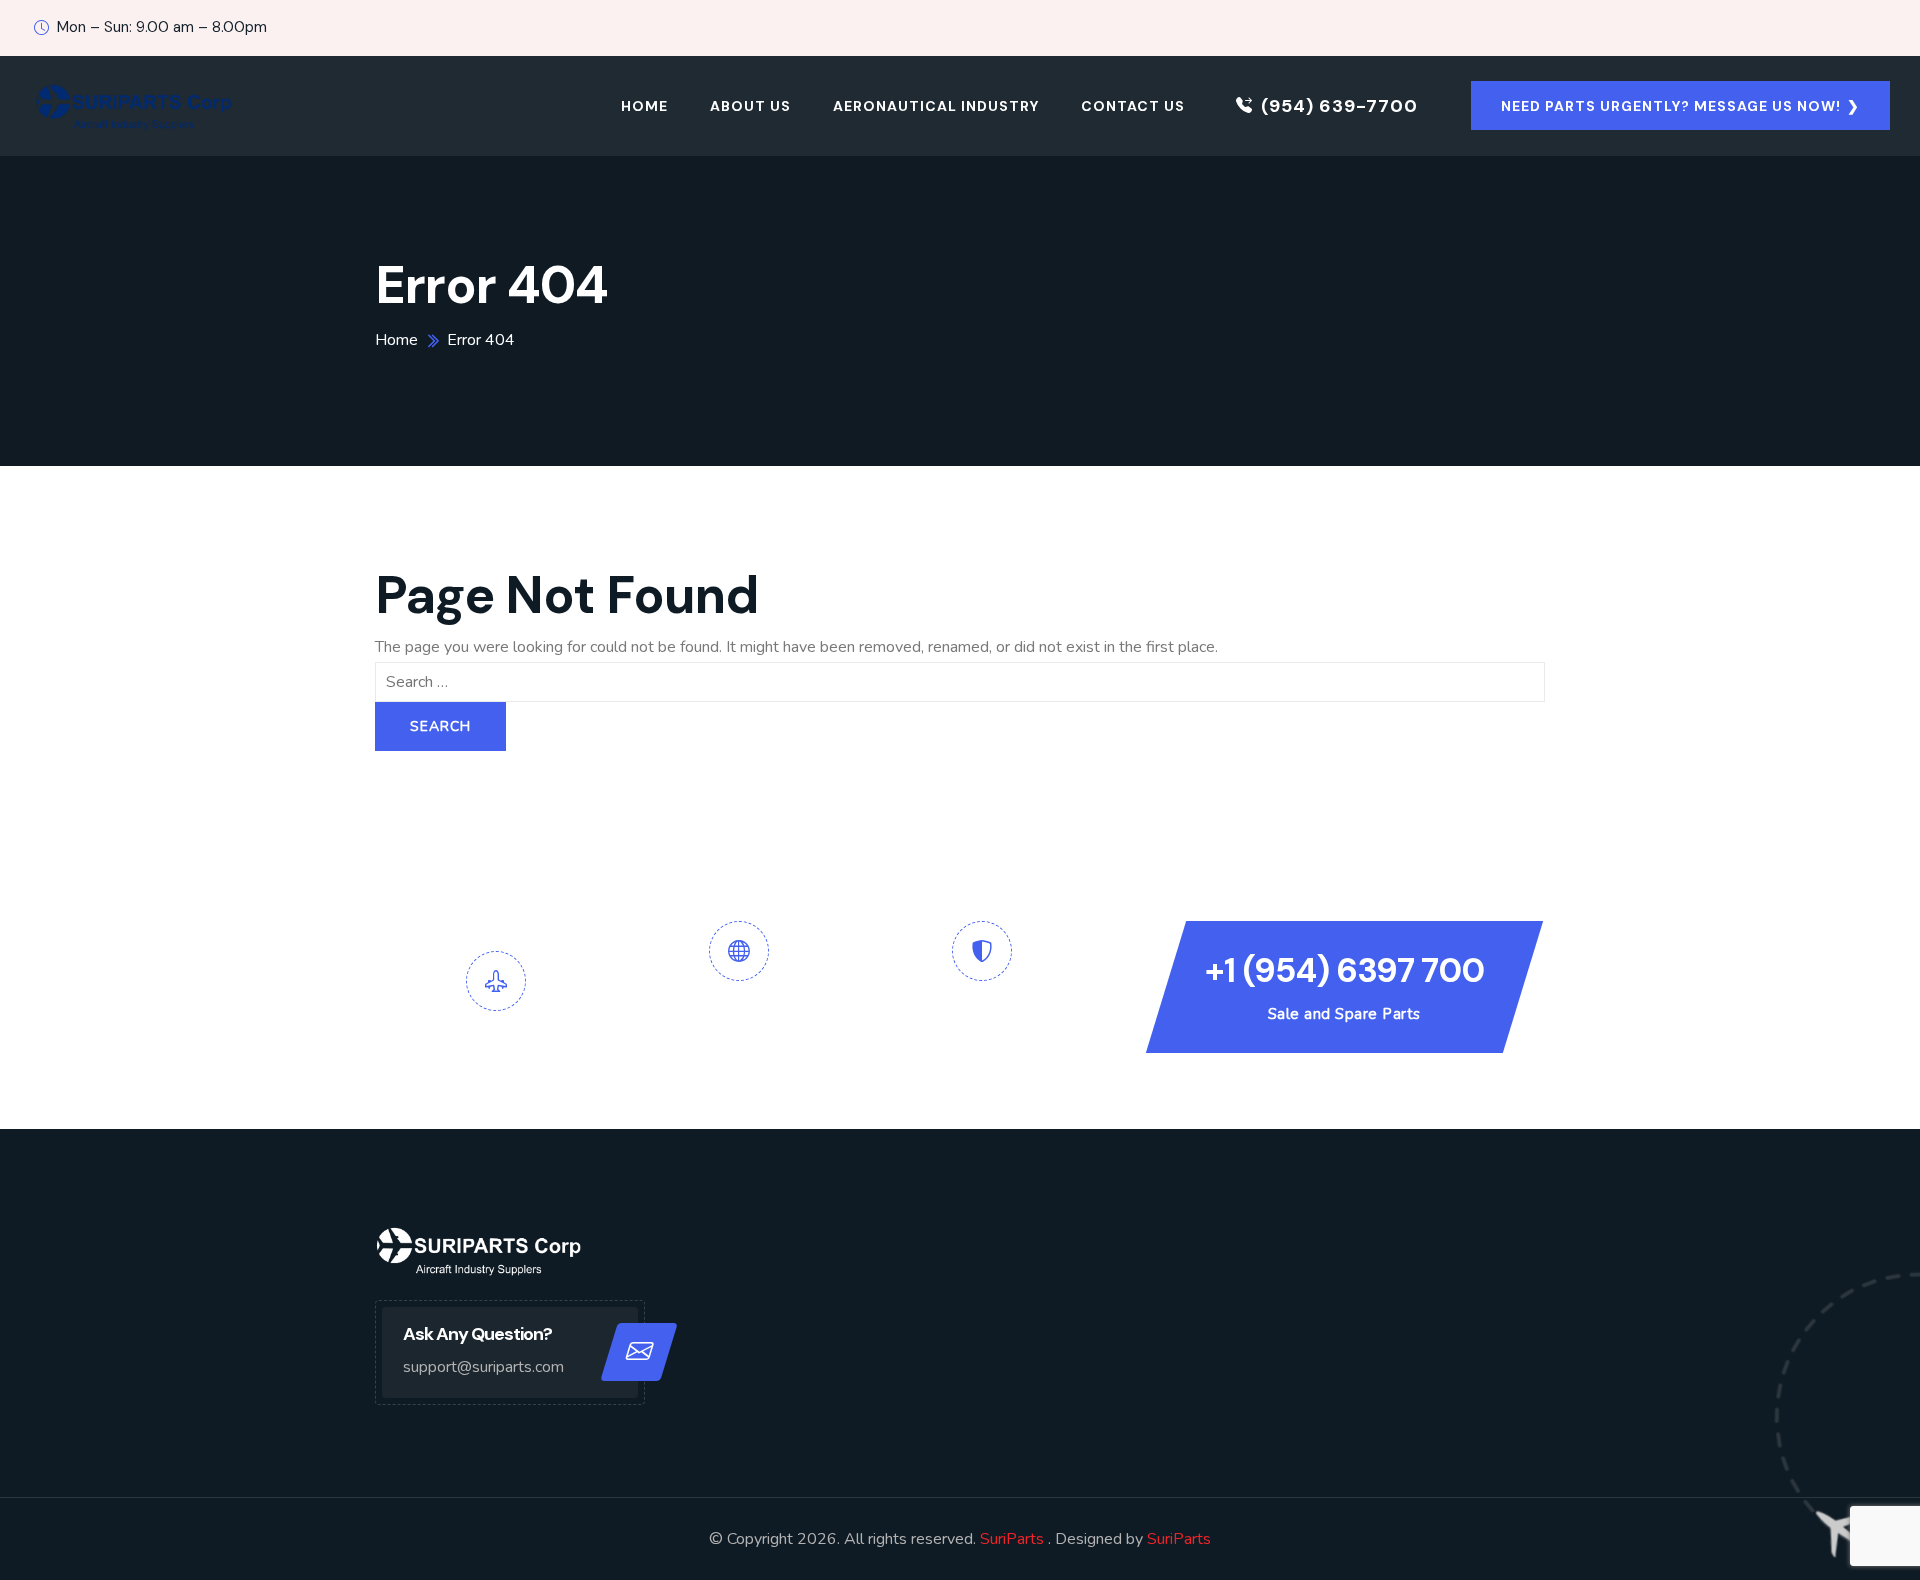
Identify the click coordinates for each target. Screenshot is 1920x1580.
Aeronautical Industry (936, 106)
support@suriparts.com (483, 1367)
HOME (644, 106)
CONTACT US (1133, 106)
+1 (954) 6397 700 (1344, 970)
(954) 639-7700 (1339, 106)
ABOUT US (750, 106)
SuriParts (1014, 1539)
